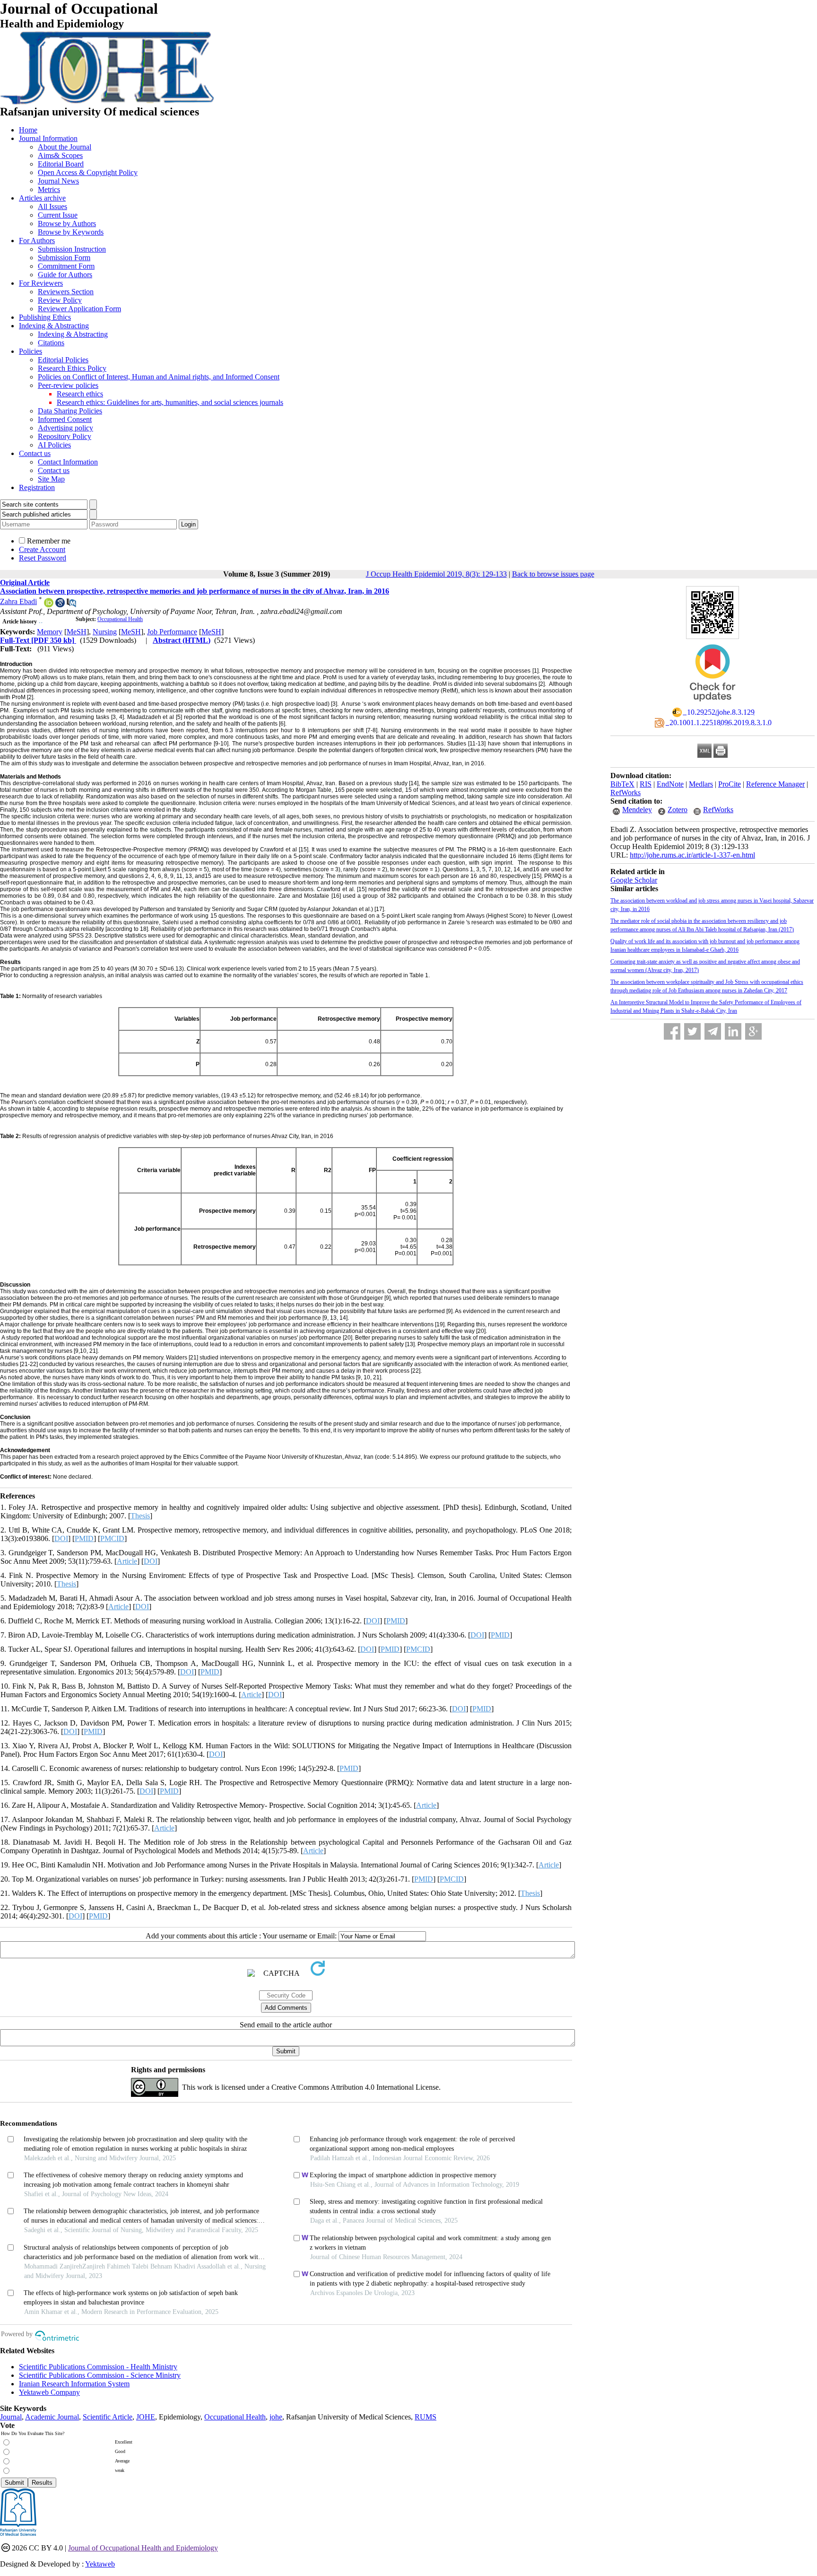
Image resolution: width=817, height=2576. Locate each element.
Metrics (49, 189)
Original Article (25, 583)
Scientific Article (108, 2417)
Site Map (51, 479)
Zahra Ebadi (18, 601)
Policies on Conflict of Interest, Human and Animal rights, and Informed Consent (159, 377)
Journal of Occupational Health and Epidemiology (143, 2548)
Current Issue (58, 215)
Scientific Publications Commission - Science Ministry (100, 2375)
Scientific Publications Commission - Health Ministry (98, 2367)
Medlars (701, 784)
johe (276, 2417)
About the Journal (65, 147)
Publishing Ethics (45, 317)
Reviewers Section (66, 292)
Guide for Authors (65, 275)
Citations (51, 343)
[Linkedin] (733, 1031)
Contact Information (68, 462)
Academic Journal (52, 2417)
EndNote (670, 784)
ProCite (730, 784)
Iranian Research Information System (74, 2384)
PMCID (112, 1538)
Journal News (58, 181)
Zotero (678, 810)
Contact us (35, 453)
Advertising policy (65, 428)
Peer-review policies (68, 385)
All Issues (52, 206)
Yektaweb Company (49, 2392)
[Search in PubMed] (71, 605)
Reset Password (43, 558)
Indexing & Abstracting (54, 326)
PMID (84, 1538)
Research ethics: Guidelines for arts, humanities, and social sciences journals (170, 402)
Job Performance (172, 632)
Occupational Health (120, 619)
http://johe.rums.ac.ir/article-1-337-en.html (692, 855)
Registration (37, 487)
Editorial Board (61, 164)
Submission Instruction (72, 249)
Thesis (140, 1516)
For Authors (37, 241)
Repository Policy (65, 436)
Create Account (42, 549)
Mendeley (637, 810)
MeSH (77, 632)
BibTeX (622, 784)
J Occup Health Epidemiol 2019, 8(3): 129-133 (436, 574)
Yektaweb (100, 2564)
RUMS (426, 2417)
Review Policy (60, 300)
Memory (50, 632)
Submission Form (64, 258)
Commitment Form (66, 266)
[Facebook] (672, 1031)
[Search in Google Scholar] (60, 605)
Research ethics (80, 394)
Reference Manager (775, 784)
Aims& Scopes (60, 155)
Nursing (105, 632)
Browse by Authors (67, 223)
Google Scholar (634, 880)
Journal (11, 2417)
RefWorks (626, 793)
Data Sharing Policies (70, 411)
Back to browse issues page (553, 574)
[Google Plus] (753, 1031)
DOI (61, 1538)
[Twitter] (692, 1031)
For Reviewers (41, 283)
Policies (30, 351)
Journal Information (48, 138)
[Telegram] (713, 1031)
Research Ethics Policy (72, 368)
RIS (646, 784)
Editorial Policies (63, 360)
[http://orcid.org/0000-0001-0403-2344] (49, 605)
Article (127, 1561)
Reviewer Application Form (79, 309)
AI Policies (54, 445)
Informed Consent (65, 419)
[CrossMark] (713, 705)
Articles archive (42, 198)
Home (28, 130)
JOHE (146, 2417)
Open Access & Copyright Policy (88, 172)
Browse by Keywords (71, 232)
